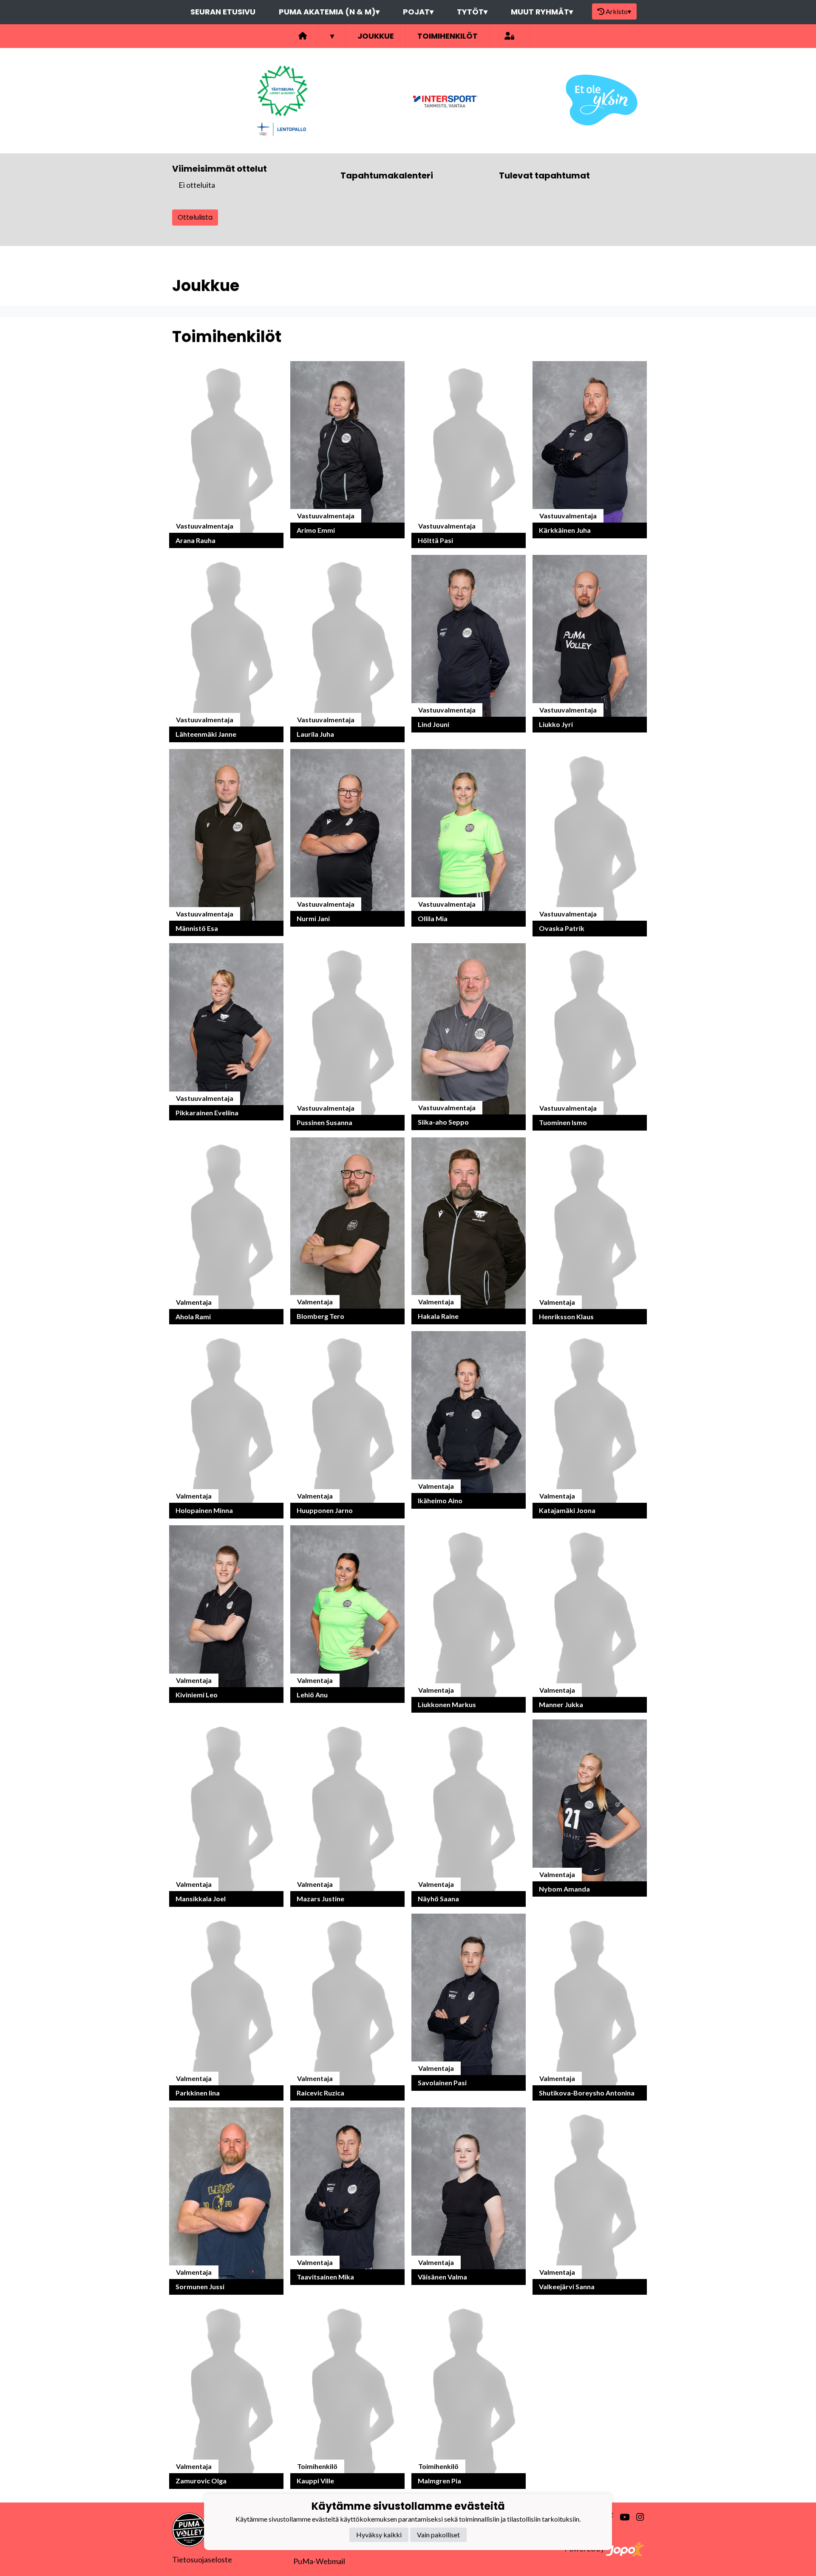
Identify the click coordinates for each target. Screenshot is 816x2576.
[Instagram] (637, 2517)
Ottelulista (195, 217)
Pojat (418, 12)
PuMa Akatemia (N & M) (329, 12)
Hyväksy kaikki (379, 2535)
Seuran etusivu (223, 12)
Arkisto (618, 11)
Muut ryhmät (542, 12)
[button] (226, 455)
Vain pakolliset (438, 2535)
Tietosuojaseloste (202, 2559)
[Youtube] (621, 2517)
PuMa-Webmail (319, 2561)
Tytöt (472, 12)
